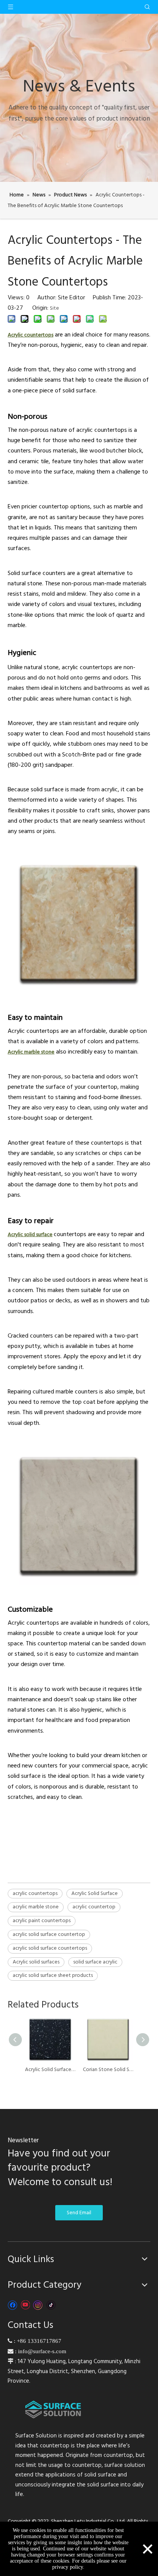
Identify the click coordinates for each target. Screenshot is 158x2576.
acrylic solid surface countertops (50, 1948)
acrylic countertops (35, 1893)
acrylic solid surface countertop (49, 1934)
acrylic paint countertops (42, 1921)
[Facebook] (12, 2305)
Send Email (79, 2213)
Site (54, 308)
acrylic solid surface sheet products (53, 1975)
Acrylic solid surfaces (36, 1962)
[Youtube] (25, 2305)
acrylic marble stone (36, 1907)
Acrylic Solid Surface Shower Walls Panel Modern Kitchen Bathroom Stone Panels (50, 2070)
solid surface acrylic (95, 1962)
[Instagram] (38, 2305)
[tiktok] (51, 2305)
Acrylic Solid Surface (95, 1893)
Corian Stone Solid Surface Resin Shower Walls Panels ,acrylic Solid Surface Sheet (108, 2070)
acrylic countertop (94, 1907)
